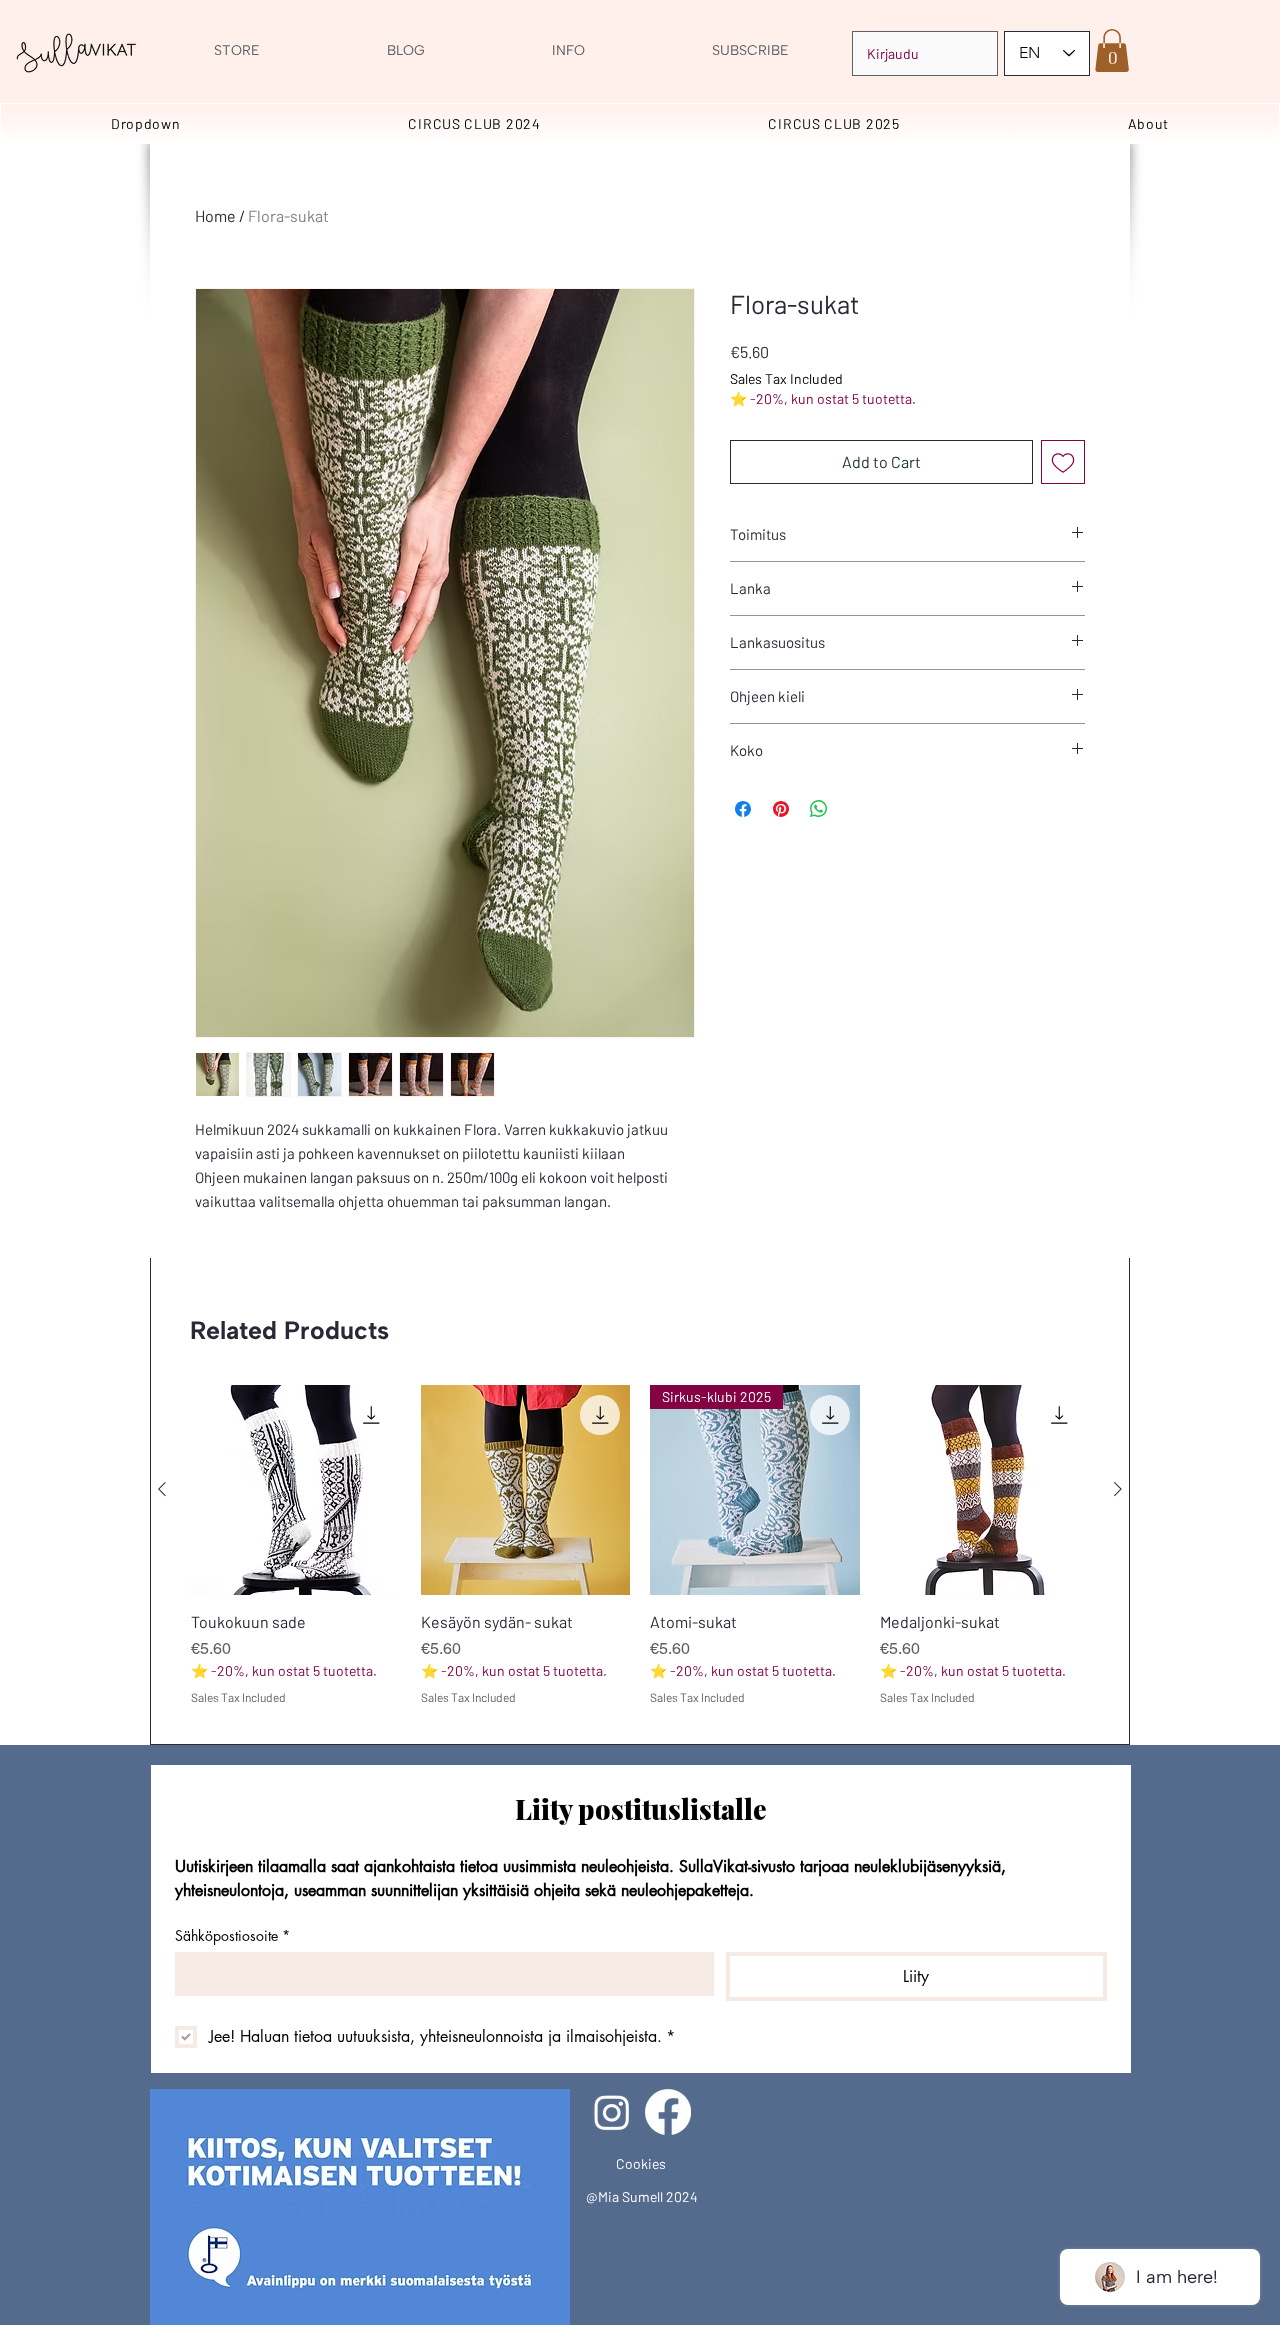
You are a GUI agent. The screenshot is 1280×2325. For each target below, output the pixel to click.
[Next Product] (1118, 1489)
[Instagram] (612, 2112)
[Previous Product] (162, 1489)
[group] (640, 1556)
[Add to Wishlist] (1063, 462)
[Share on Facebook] (743, 809)
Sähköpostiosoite (232, 1935)
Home (215, 215)
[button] (1112, 50)
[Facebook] (668, 2112)
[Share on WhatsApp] (819, 809)
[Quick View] (296, 1490)
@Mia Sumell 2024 (642, 2196)
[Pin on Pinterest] (781, 809)
